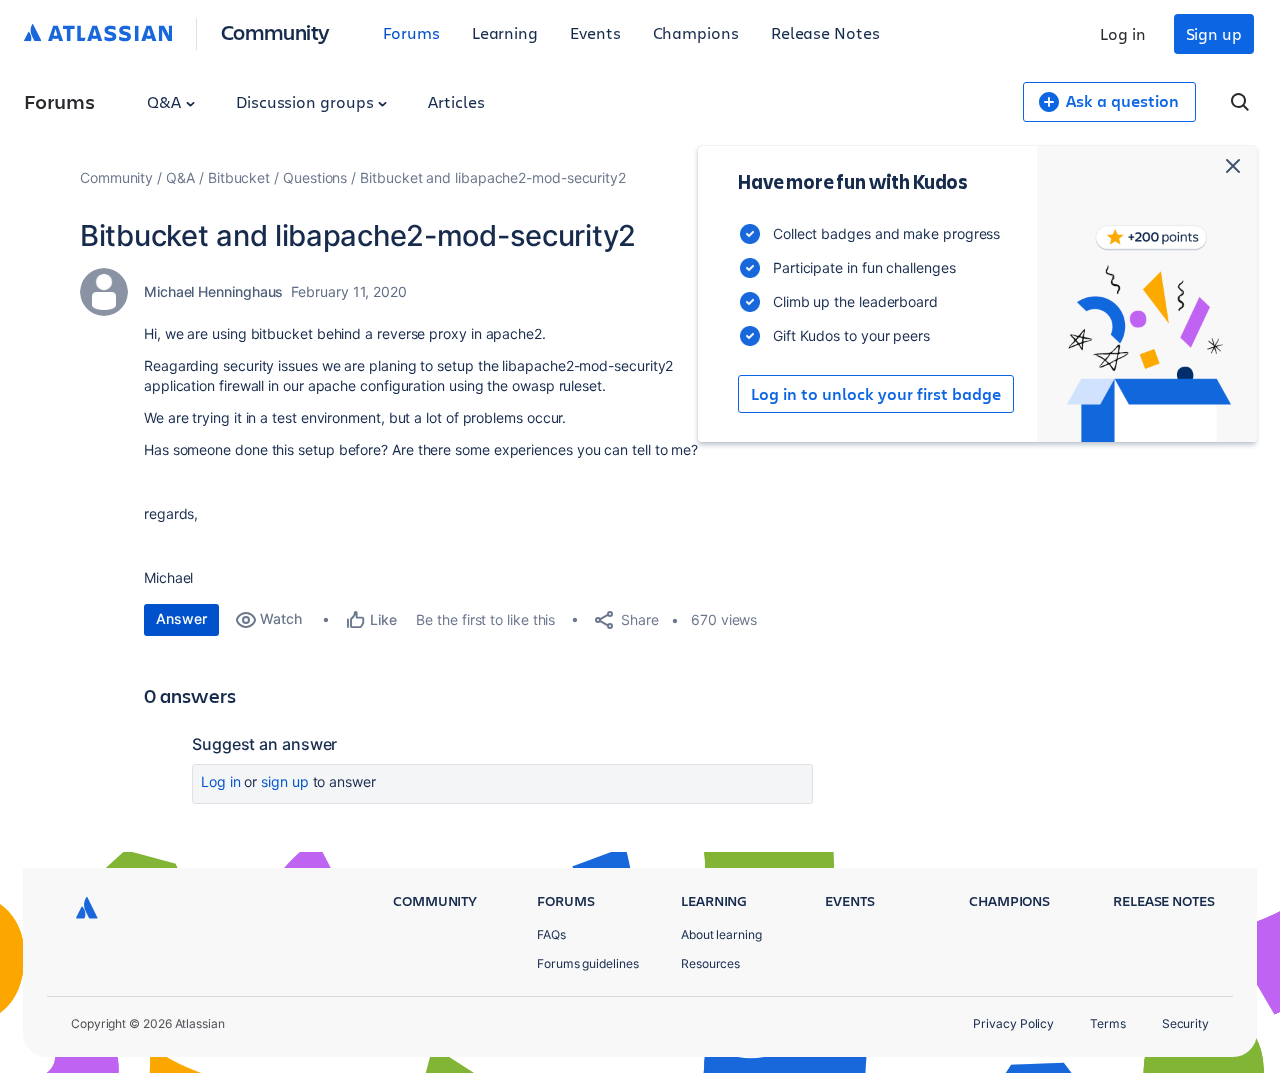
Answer (181, 618)
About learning (721, 934)
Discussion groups (307, 101)
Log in (1123, 33)
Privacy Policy (1013, 1023)
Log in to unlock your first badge (876, 394)
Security (1185, 1023)
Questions (315, 177)
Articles (456, 101)
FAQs (551, 934)
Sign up (1214, 33)
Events (595, 32)
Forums (411, 32)
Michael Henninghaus (213, 291)
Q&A (166, 101)
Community (275, 31)
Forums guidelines (588, 963)
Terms (1108, 1023)
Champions (696, 32)
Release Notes (825, 32)
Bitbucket (239, 177)
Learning (505, 32)
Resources (710, 963)
